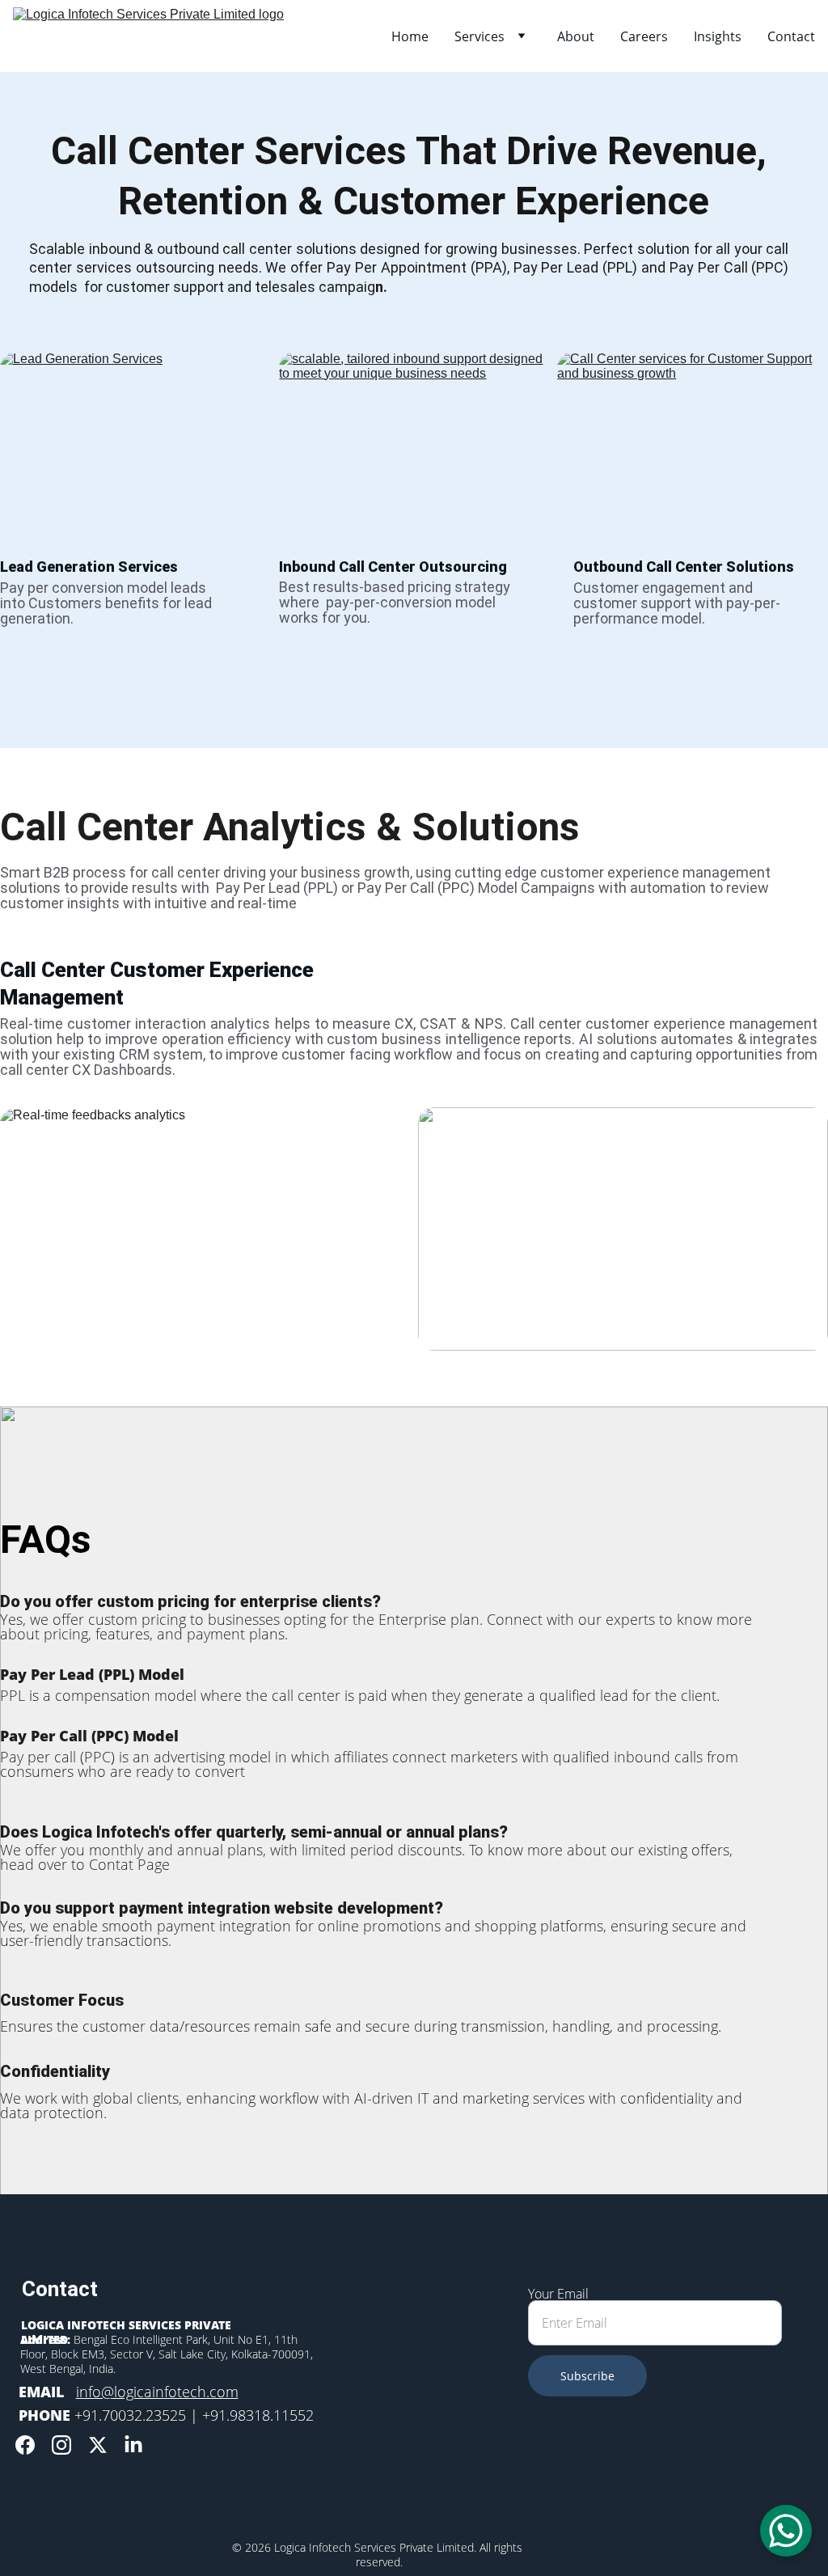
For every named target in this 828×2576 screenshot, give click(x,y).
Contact (791, 36)
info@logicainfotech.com (157, 2392)
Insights (718, 36)
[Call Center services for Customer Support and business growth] (693, 446)
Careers (644, 36)
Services (479, 36)
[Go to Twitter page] (98, 2445)
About (576, 36)
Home (410, 36)
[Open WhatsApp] (786, 2531)
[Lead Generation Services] (135, 446)
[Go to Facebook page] (25, 2445)
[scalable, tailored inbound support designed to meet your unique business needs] (414, 446)
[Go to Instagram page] (61, 2445)
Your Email (558, 2294)
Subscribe (587, 2376)
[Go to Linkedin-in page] (133, 2445)
